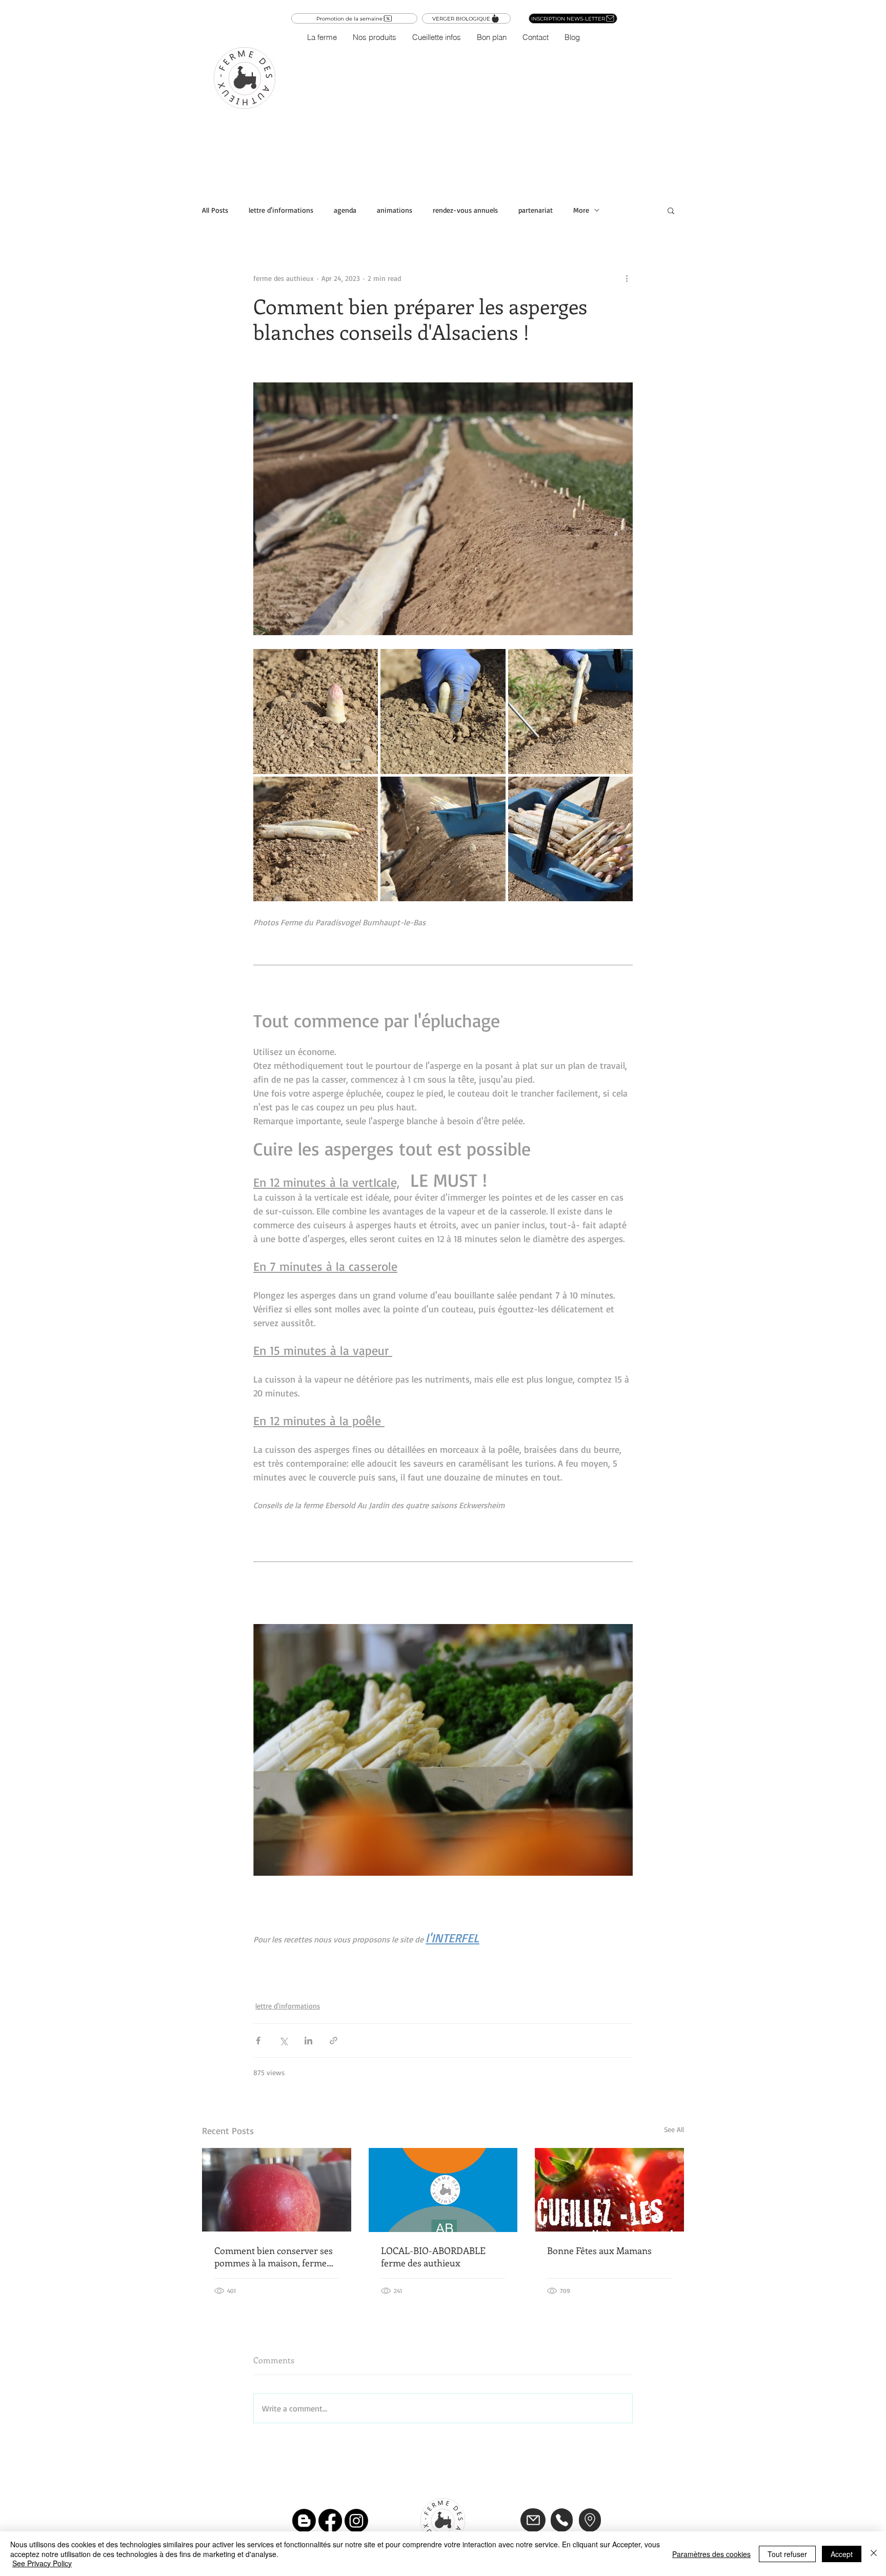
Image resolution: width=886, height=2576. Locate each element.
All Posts (215, 210)
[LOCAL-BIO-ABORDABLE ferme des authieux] (443, 2190)
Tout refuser (787, 2554)
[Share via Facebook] (258, 2041)
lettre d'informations (281, 210)
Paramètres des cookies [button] (711, 2554)
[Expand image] (316, 711)
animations (395, 210)
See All (674, 2129)
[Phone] (562, 2520)
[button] (374, 37)
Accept (842, 2554)
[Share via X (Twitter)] (283, 2041)
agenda (345, 210)
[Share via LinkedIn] (308, 2041)
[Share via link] (334, 2041)
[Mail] (533, 2520)
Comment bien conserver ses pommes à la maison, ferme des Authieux (274, 2257)
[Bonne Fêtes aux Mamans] (609, 2190)
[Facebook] (330, 2521)
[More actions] (627, 278)
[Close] (874, 2554)
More (581, 210)
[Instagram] (356, 2521)
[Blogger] (304, 2521)
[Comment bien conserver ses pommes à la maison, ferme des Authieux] (277, 2190)
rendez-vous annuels (465, 210)
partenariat (536, 210)
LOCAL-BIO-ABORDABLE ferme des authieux (433, 2257)
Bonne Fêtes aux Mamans (599, 2250)
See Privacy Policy (42, 2563)
